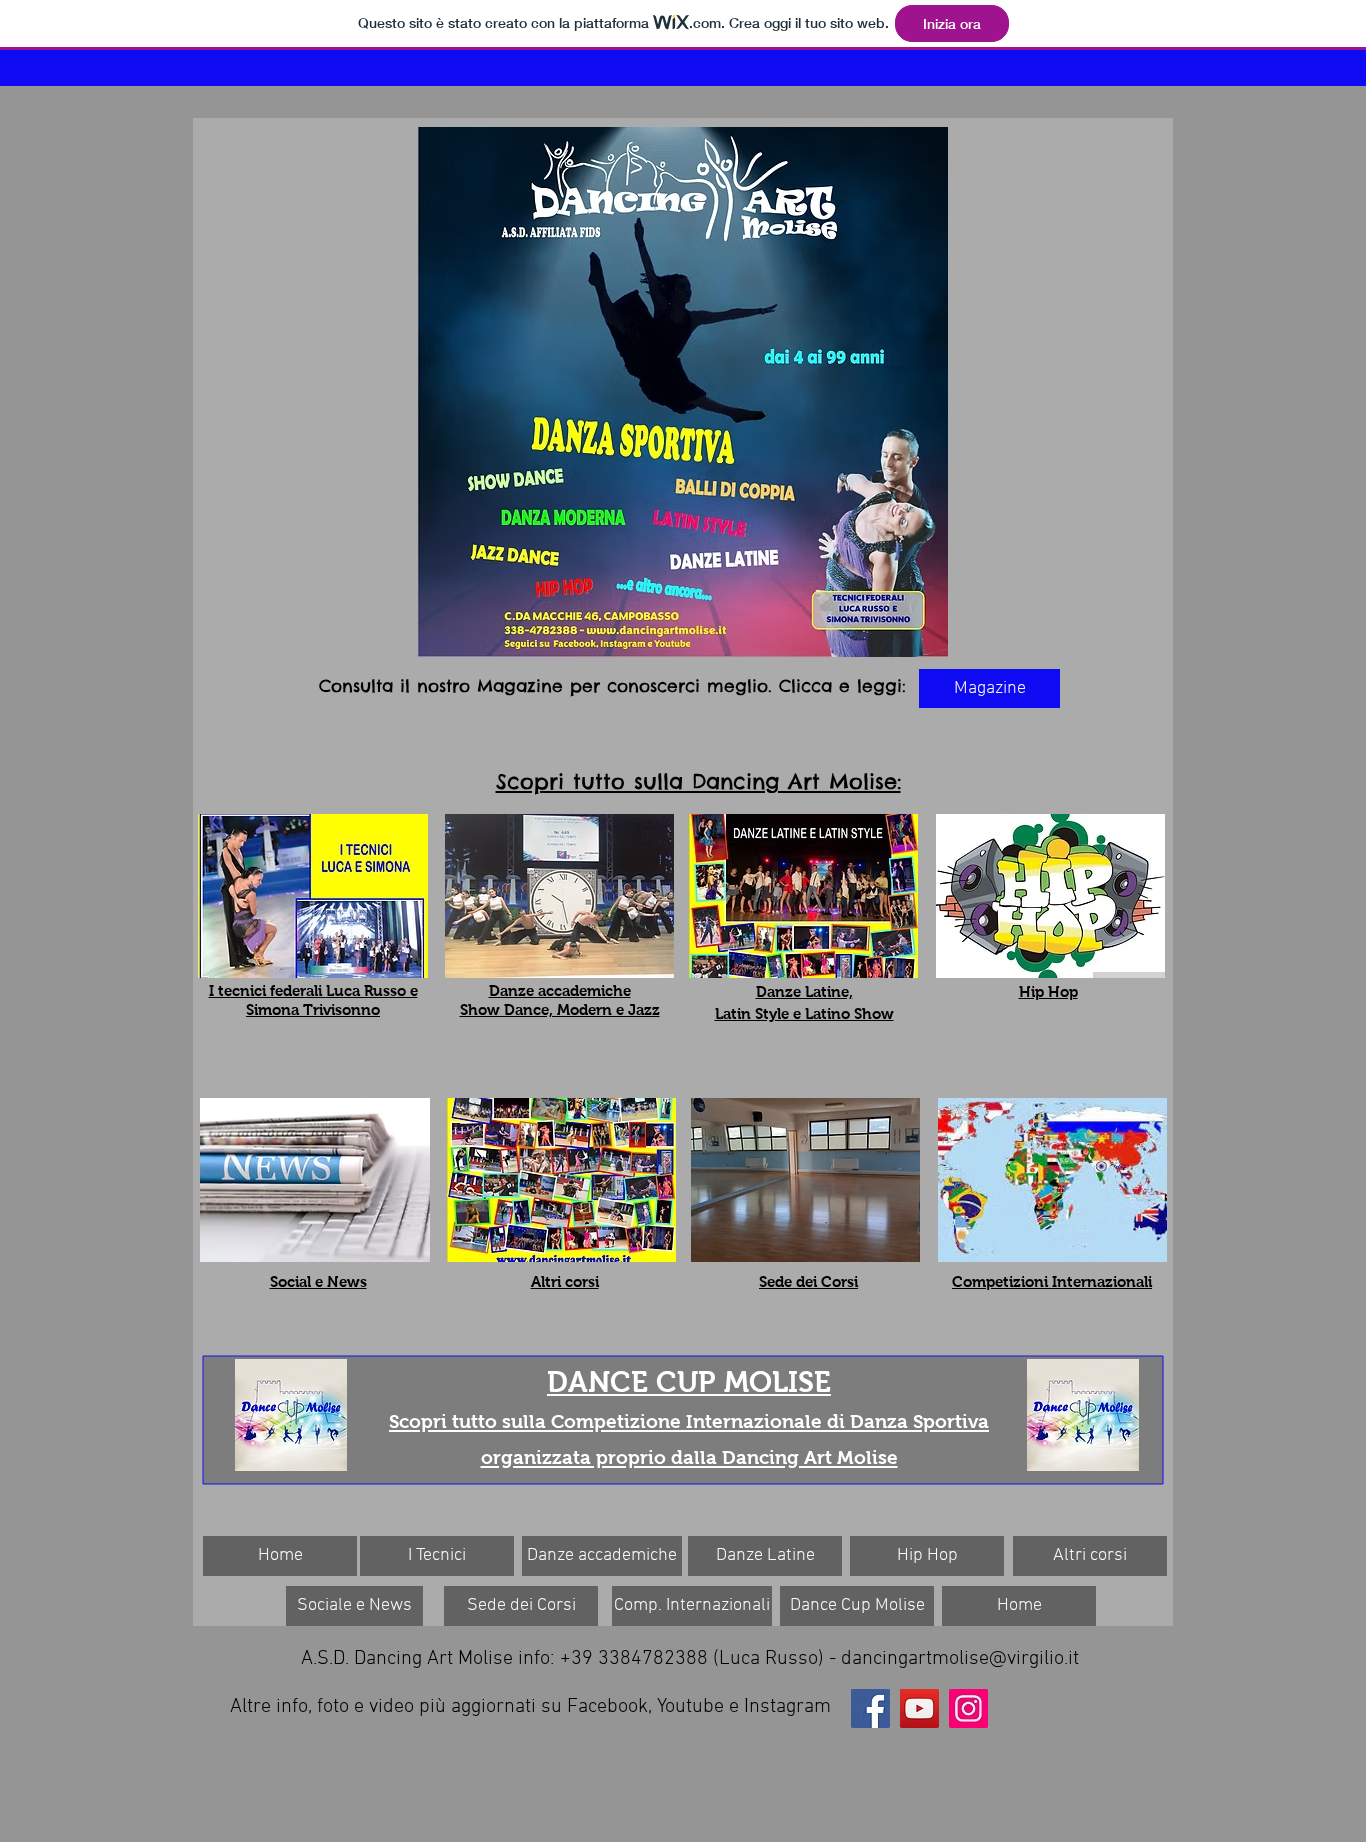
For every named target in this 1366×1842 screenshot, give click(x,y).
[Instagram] (968, 1708)
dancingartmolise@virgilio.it (960, 1659)
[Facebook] (870, 1708)
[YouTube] (919, 1708)
